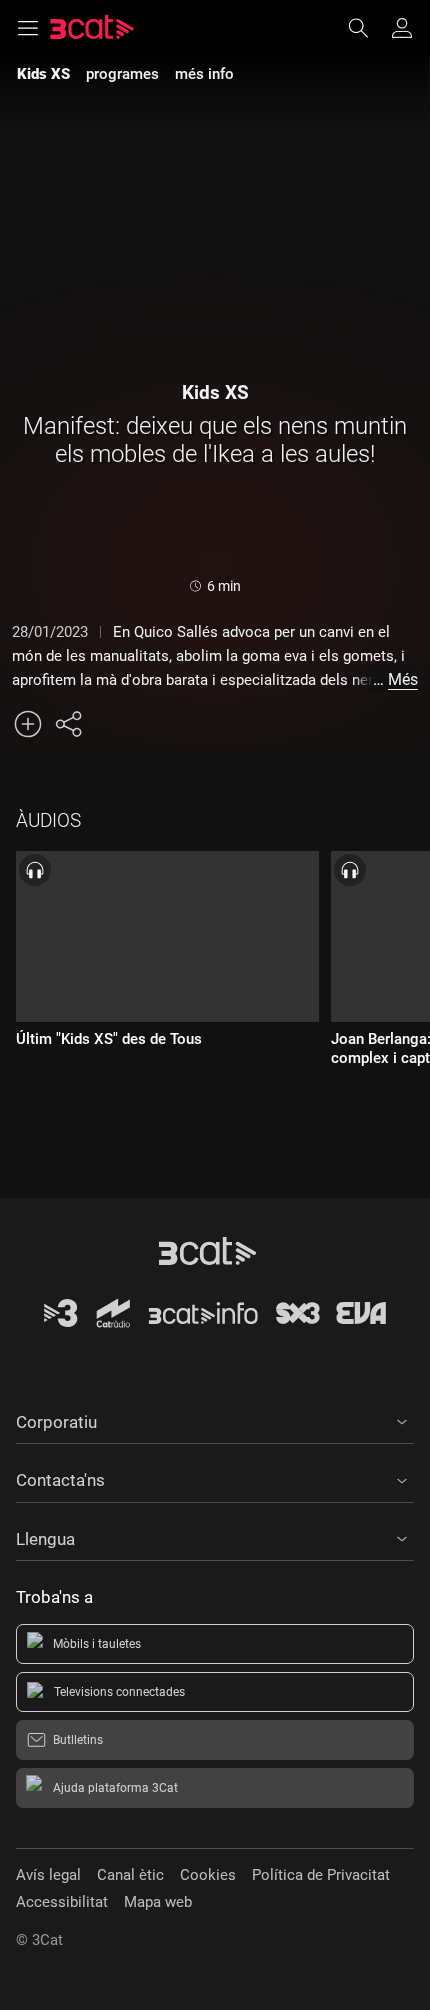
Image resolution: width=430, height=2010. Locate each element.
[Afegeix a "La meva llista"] (28, 724)
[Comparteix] (68, 724)
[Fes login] (402, 28)
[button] (215, 1419)
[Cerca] (368, 28)
